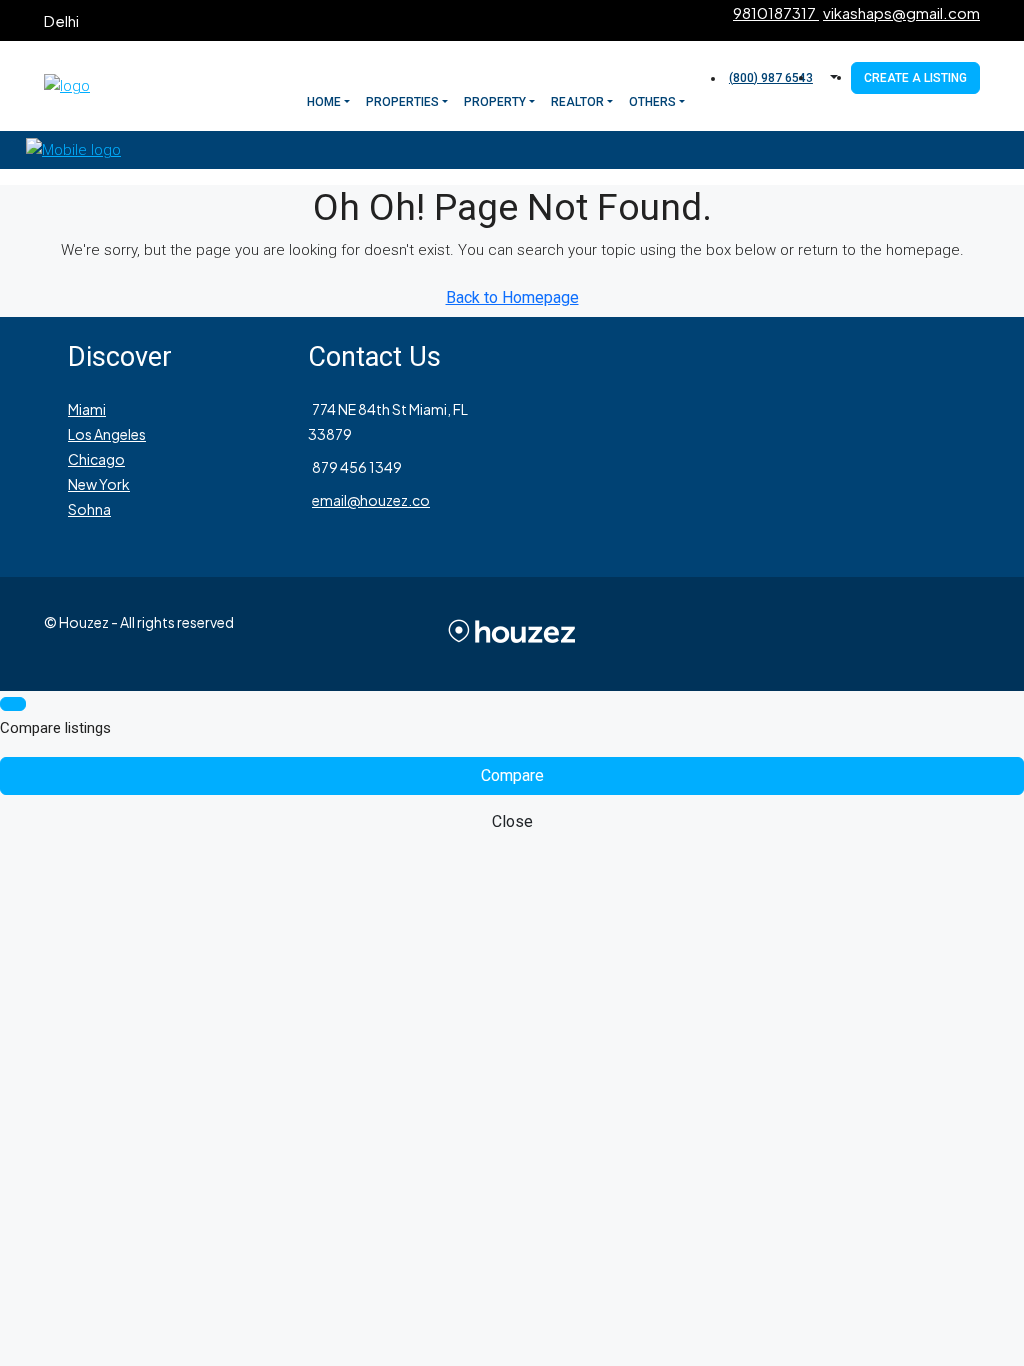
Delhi (61, 20)
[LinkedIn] (872, 634)
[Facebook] (800, 634)
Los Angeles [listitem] (107, 434)
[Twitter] (824, 634)
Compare (512, 775)
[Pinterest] (944, 634)
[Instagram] (848, 634)
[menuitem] (769, 78)
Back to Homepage (512, 297)
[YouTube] (920, 634)
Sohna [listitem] (89, 509)
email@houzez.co (371, 500)
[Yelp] (968, 634)
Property (495, 102)
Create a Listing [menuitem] (915, 78)
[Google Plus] (896, 634)
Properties (402, 102)
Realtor (577, 102)
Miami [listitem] (87, 409)
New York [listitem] (99, 484)
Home (324, 102)
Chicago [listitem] (96, 459)
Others (652, 102)
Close (512, 821)
